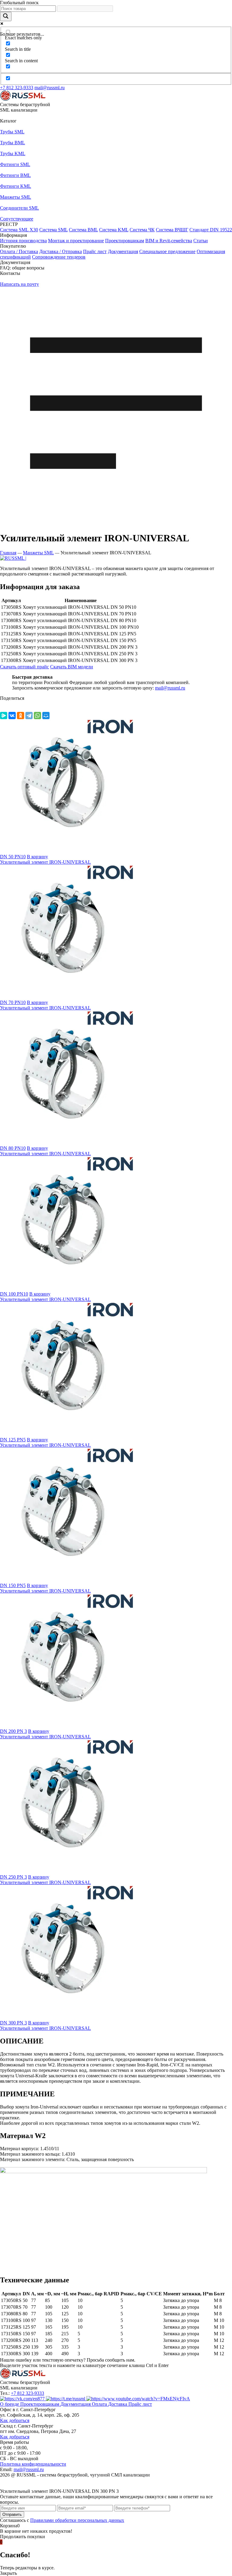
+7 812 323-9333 (17, 88)
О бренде (10, 2404)
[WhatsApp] (37, 716)
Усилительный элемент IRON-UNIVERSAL (45, 862)
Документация (123, 251)
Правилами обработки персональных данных (77, 2520)
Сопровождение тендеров (59, 257)
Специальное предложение (167, 251)
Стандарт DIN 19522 (211, 230)
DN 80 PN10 (13, 1148)
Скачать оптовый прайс (24, 667)
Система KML (114, 230)
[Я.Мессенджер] (4, 716)
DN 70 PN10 (13, 1002)
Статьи (201, 241)
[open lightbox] (13, 558)
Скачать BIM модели (72, 667)
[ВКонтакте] (12, 716)
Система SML (53, 230)
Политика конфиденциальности (33, 2464)
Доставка (118, 2404)
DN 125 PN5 (13, 1440)
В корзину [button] (37, 857)
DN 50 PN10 (13, 857)
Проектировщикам (125, 241)
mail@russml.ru (50, 88)
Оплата (100, 2404)
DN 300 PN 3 (13, 2023)
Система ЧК (142, 230)
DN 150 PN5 (13, 1585)
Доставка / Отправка (61, 251)
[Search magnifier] (6, 16)
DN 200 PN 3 (13, 1731)
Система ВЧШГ (172, 230)
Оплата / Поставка (19, 251)
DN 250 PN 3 (13, 1877)
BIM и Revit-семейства (169, 241)
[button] (116, 121)
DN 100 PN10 (14, 1294)
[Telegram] (29, 716)
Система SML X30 (19, 230)
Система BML (83, 230)
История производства (23, 241)
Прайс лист (95, 251)
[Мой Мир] (46, 716)
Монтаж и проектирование (76, 241)
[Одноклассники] (21, 716)
